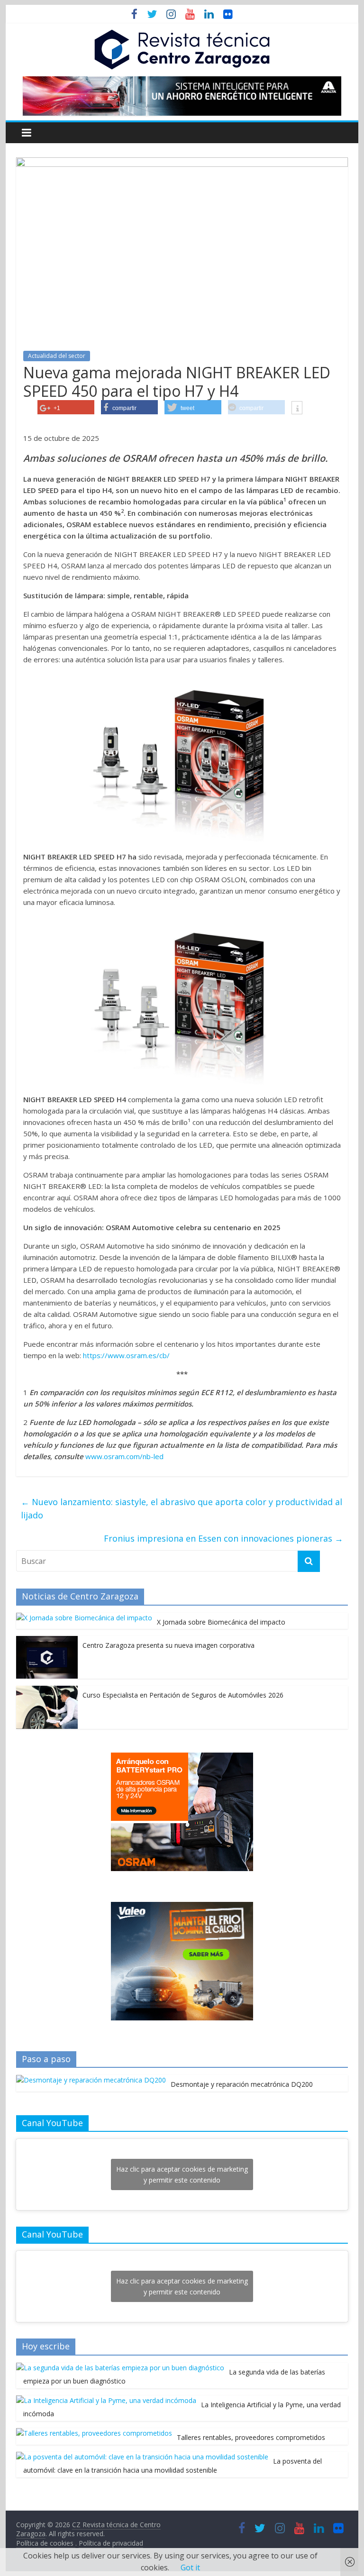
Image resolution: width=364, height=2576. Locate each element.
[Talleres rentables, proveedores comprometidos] (94, 2433)
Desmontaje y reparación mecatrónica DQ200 (242, 2084)
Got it (190, 2567)
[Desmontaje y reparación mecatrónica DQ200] (91, 2080)
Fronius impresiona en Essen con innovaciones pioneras (223, 1538)
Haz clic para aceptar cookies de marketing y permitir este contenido (182, 2174)
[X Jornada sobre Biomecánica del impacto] (84, 1618)
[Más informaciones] (297, 409)
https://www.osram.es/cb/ (126, 1355)
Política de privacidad (111, 2543)
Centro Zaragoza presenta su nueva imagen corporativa (168, 1645)
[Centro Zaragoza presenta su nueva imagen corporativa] (47, 1641)
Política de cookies (46, 2543)
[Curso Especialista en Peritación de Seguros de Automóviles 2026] (47, 1691)
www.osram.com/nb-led (124, 1456)
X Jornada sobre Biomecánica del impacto (221, 1622)
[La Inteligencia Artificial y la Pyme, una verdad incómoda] (106, 2400)
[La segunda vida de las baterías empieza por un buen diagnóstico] (120, 2368)
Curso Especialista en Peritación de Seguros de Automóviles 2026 (183, 1695)
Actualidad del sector (57, 356)
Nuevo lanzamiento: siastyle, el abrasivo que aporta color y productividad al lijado (182, 1509)
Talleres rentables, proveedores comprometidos (251, 2437)
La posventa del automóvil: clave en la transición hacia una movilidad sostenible (173, 2466)
